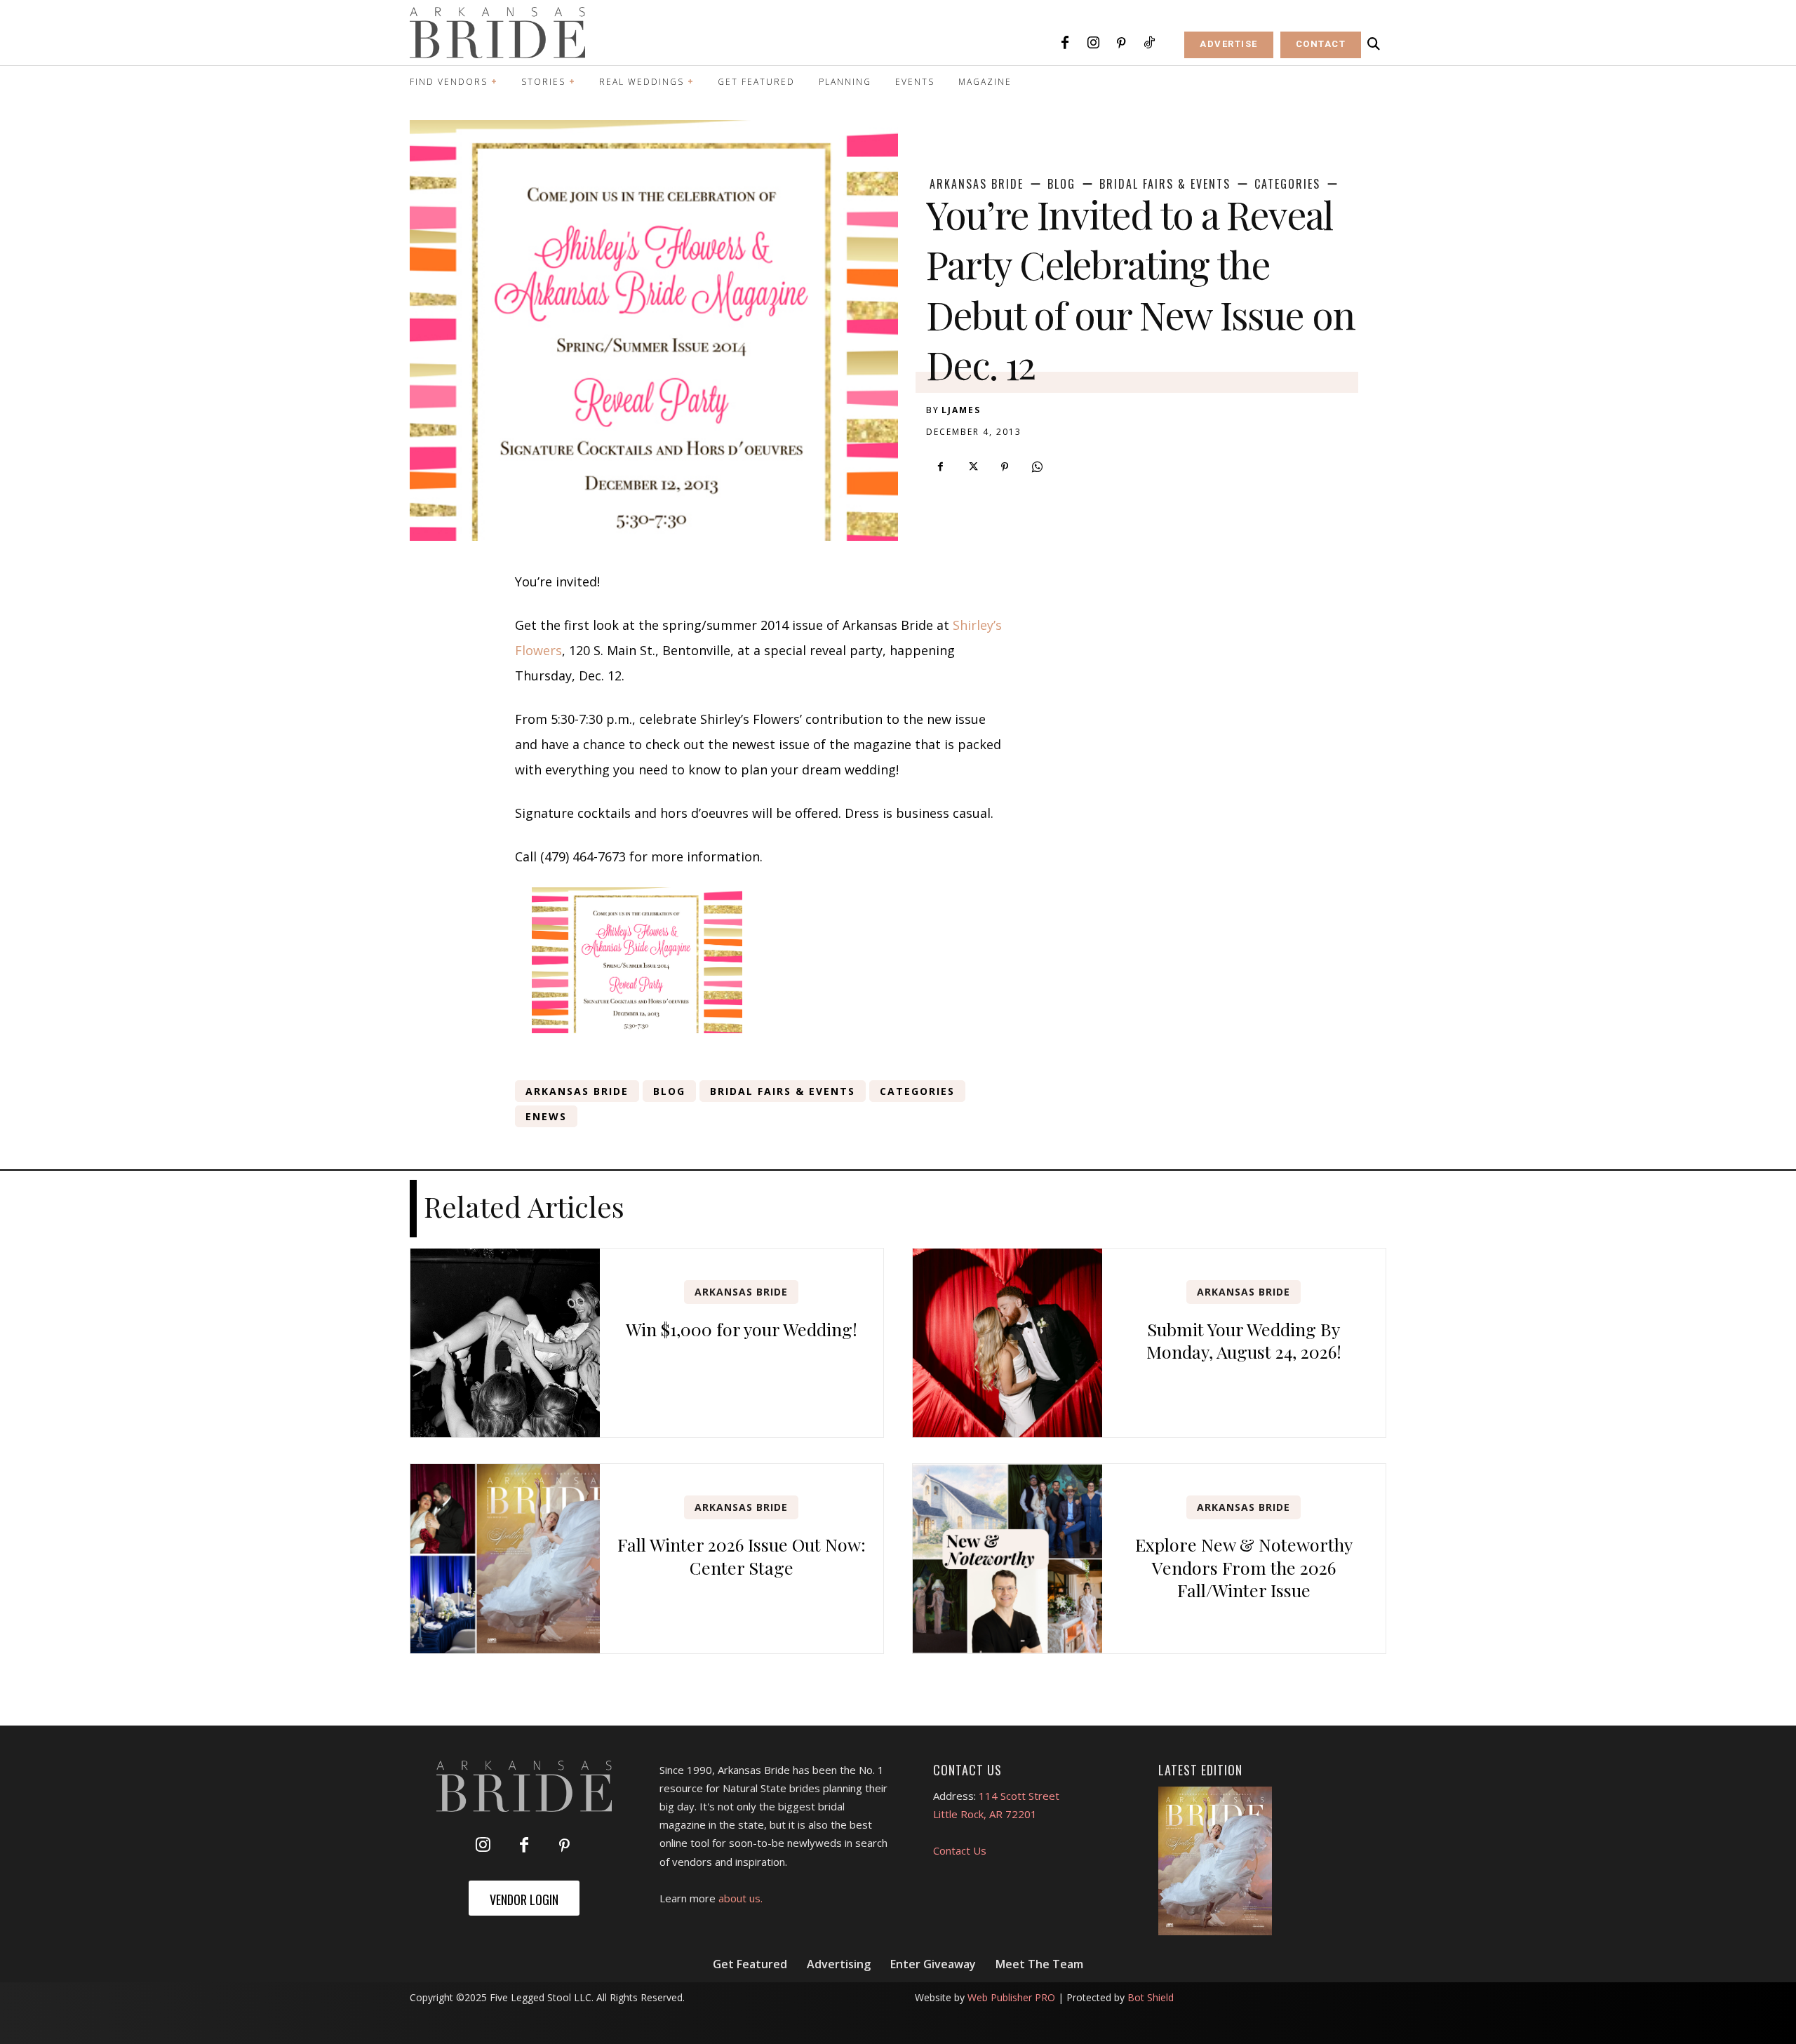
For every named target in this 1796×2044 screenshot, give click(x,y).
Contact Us (960, 1850)
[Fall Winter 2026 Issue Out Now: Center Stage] (505, 1559)
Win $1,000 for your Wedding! (742, 1329)
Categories (1287, 184)
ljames (961, 410)
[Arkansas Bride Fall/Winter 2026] (1215, 1861)
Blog (1061, 184)
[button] (1374, 44)
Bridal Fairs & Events (1165, 184)
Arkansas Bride (977, 184)
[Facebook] (1065, 43)
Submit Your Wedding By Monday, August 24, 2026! (1244, 1340)
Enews (546, 1116)
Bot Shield (1151, 1997)
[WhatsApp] (1037, 467)
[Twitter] (972, 467)
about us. (740, 1898)
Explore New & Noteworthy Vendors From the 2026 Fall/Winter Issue (1244, 1567)
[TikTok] (1149, 43)
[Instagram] (1093, 43)
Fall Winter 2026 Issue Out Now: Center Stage (742, 1556)
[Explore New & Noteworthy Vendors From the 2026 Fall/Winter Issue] (1007, 1559)
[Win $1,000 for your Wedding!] (505, 1343)
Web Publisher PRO (1011, 1997)
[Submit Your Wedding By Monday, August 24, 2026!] (1007, 1343)
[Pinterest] (1121, 43)
